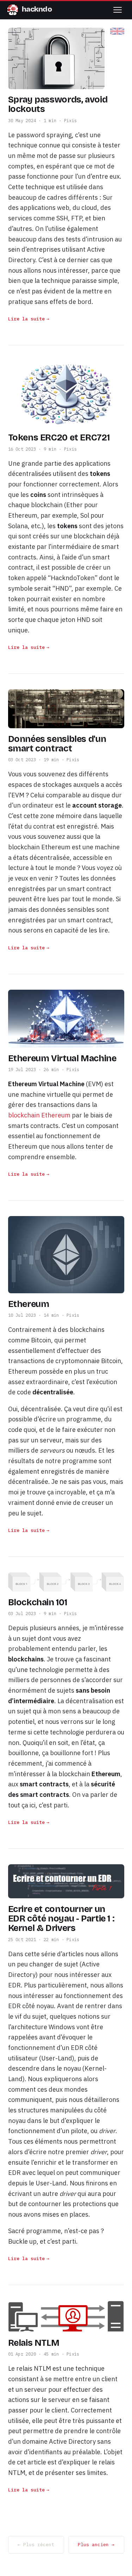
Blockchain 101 (38, 1602)
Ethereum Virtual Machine (62, 1058)
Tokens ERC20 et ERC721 (59, 438)
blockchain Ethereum (39, 1115)
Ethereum (29, 1304)
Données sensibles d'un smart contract (57, 744)
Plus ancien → (96, 2545)
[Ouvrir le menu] (118, 10)
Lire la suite (26, 319)
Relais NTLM (34, 2343)
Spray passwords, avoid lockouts (58, 104)
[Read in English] (117, 31)
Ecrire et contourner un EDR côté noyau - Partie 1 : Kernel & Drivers (61, 1919)
